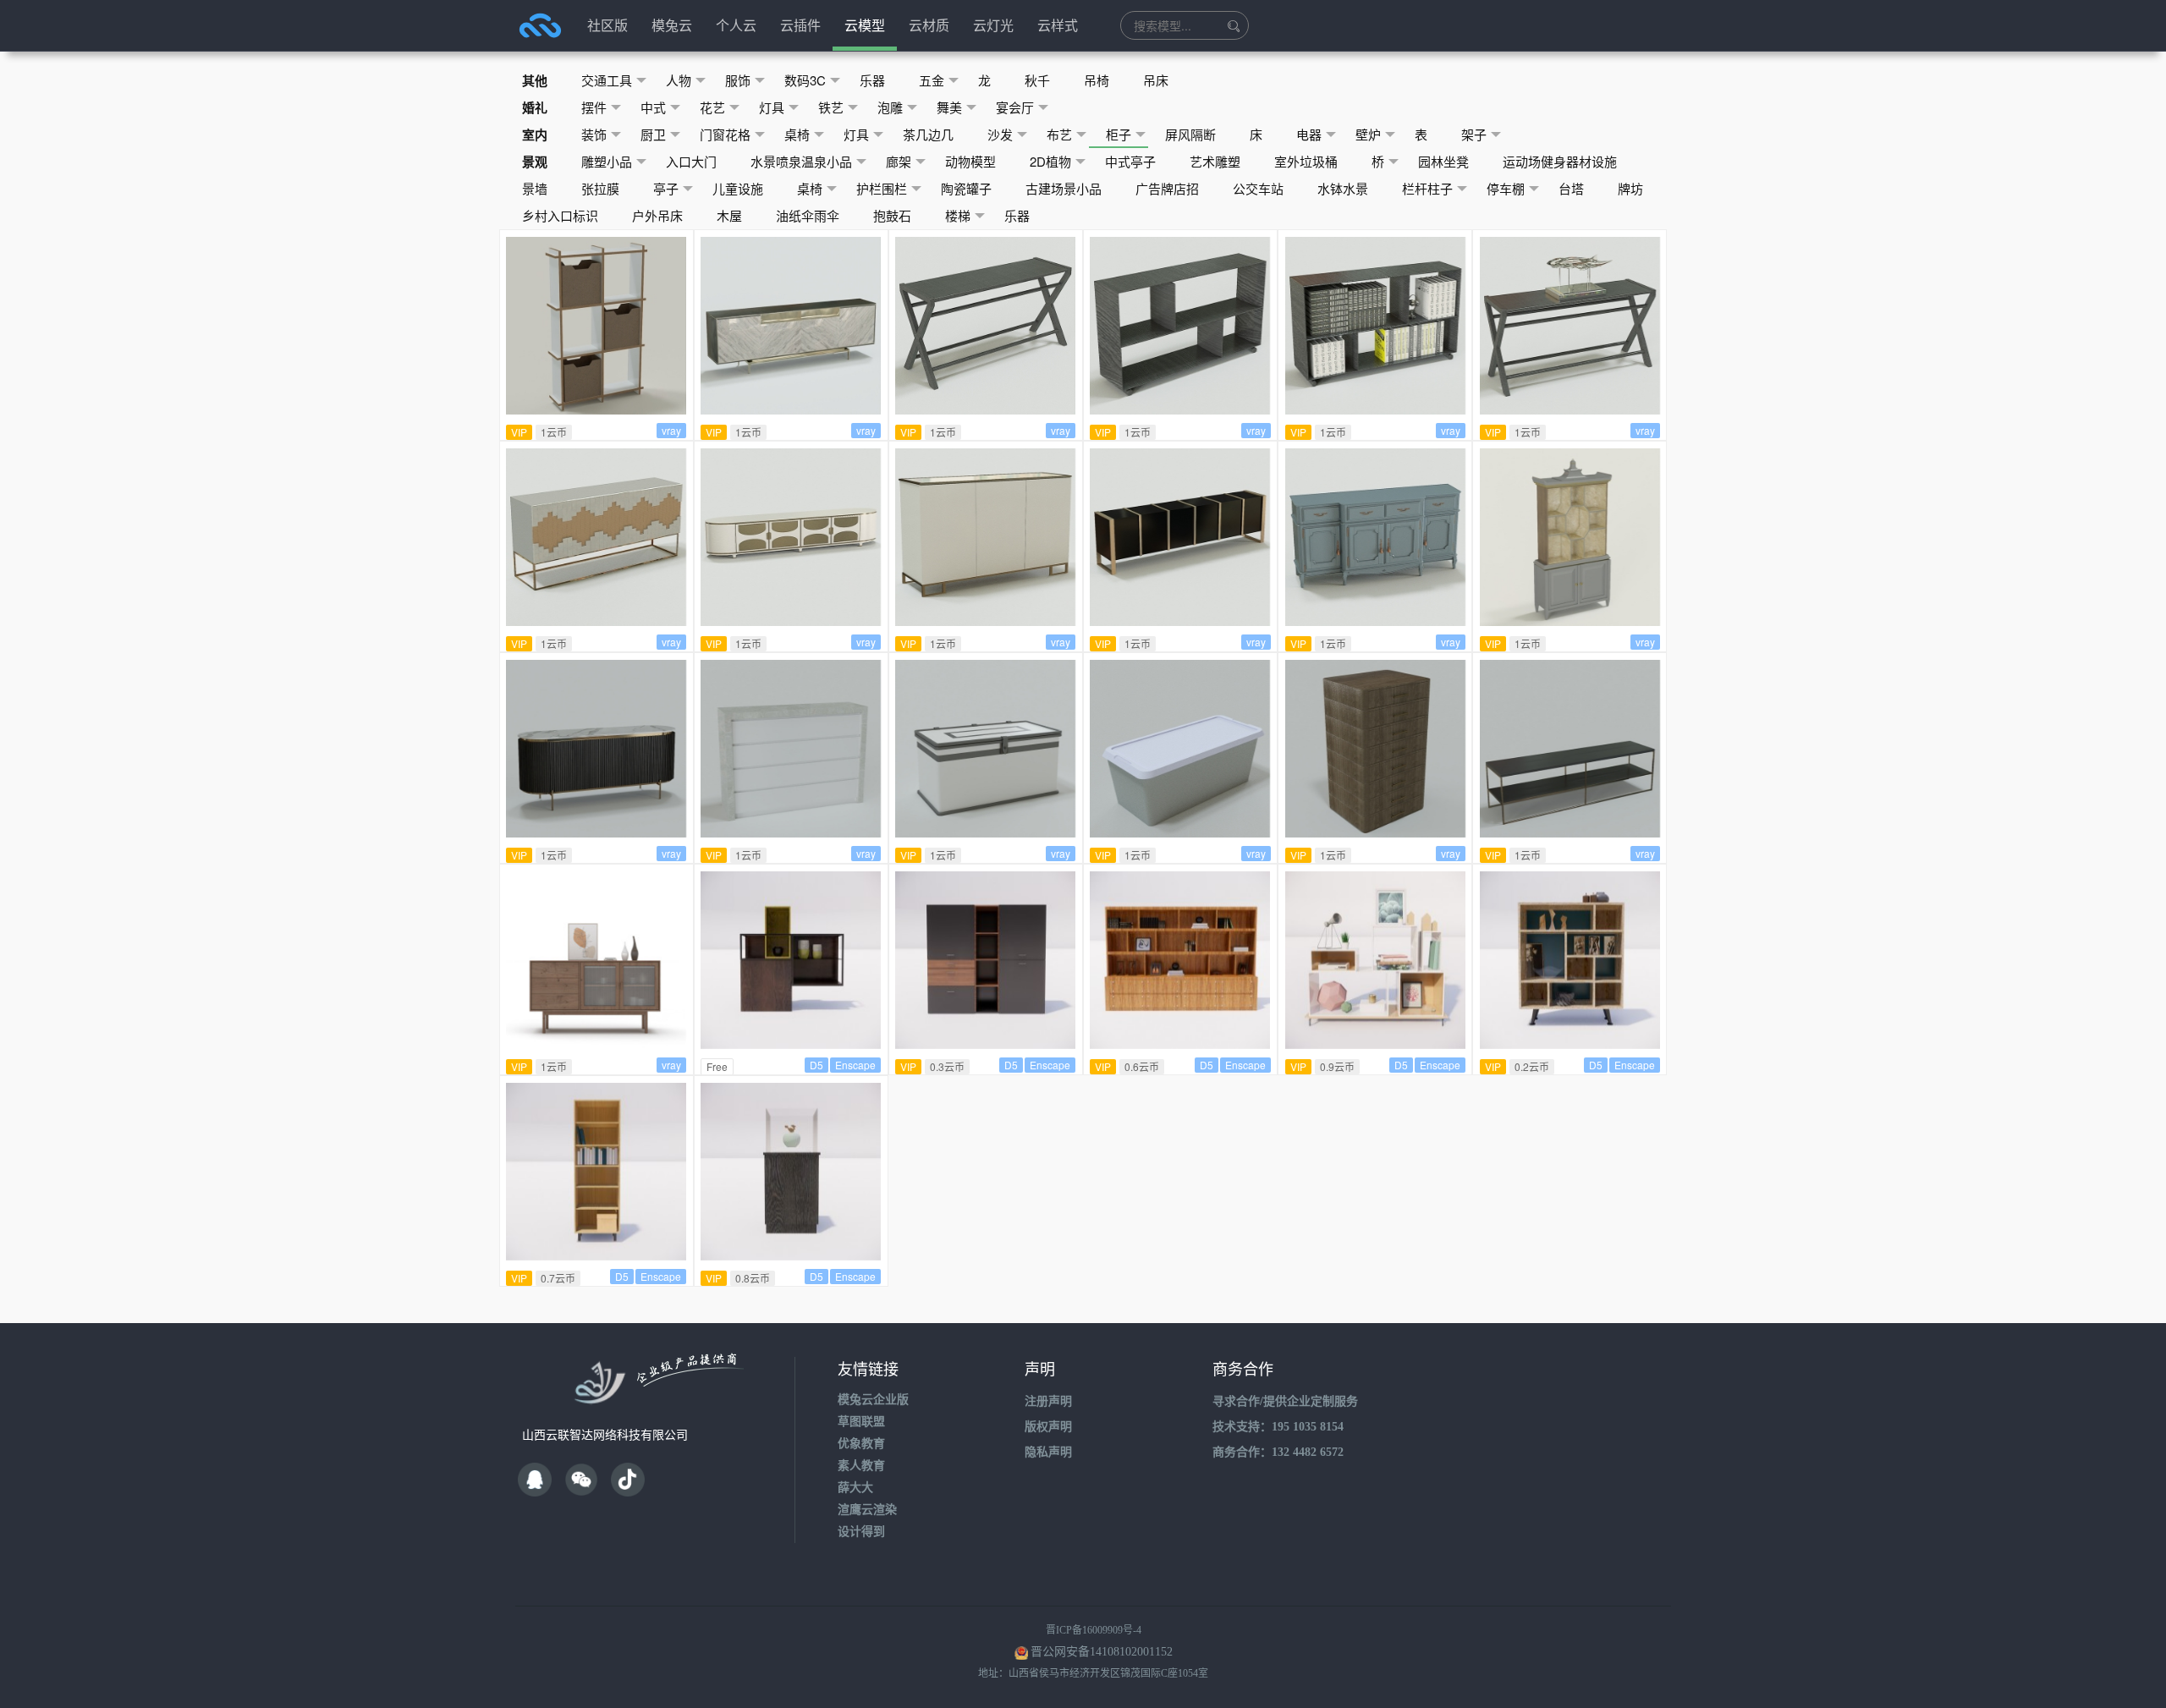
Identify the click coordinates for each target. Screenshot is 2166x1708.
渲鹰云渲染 (867, 1510)
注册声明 (1048, 1401)
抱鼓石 (892, 215)
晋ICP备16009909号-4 (1094, 1630)
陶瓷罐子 (966, 188)
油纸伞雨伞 (808, 215)
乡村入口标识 (560, 215)
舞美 (949, 107)
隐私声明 (1048, 1452)
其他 (535, 80)
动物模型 (970, 161)
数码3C (805, 80)
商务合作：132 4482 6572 (1278, 1452)
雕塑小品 (607, 161)
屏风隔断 (1190, 134)
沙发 (1000, 134)
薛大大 (855, 1488)
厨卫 (653, 134)
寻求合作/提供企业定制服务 (1285, 1401)
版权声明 (1048, 1427)
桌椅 (797, 134)
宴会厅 (1015, 107)
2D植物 (1050, 161)
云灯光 (993, 25)
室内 (535, 135)
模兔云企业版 (873, 1400)
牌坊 (1630, 188)
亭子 (666, 188)
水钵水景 (1343, 188)
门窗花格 (725, 134)
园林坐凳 (1443, 161)
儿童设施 (738, 188)
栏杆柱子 (1427, 188)
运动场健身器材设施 (1560, 161)
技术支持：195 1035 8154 (1278, 1427)
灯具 (772, 107)
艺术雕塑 (1215, 161)
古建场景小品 (1064, 188)
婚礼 (535, 107)
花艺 (712, 107)
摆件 (594, 107)
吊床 (1156, 80)
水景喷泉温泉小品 (801, 161)
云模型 (865, 25)
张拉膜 (600, 188)
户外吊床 (657, 215)
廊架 (899, 161)
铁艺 (831, 107)
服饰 (738, 80)
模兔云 (672, 25)
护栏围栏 (882, 188)
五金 (932, 80)
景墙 (535, 188)
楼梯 (958, 215)
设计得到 (861, 1532)
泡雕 (890, 107)
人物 (679, 80)
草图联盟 (861, 1422)
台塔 (1571, 188)
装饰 (594, 134)
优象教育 (861, 1444)
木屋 (729, 215)
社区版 (607, 25)
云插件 (800, 25)
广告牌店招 (1167, 188)
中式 (653, 107)
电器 (1309, 134)
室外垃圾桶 (1306, 161)
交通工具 (607, 80)
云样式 (1058, 25)
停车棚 (1506, 188)
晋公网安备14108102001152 (1102, 1652)
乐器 (872, 80)
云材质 (929, 25)
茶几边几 (928, 134)
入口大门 (691, 161)
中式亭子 (1130, 161)
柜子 (1119, 134)
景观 (535, 162)
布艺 (1059, 134)
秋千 (1037, 80)
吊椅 (1097, 80)
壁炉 (1368, 134)
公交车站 (1258, 188)
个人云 (736, 25)
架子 (1474, 134)
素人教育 (861, 1466)
